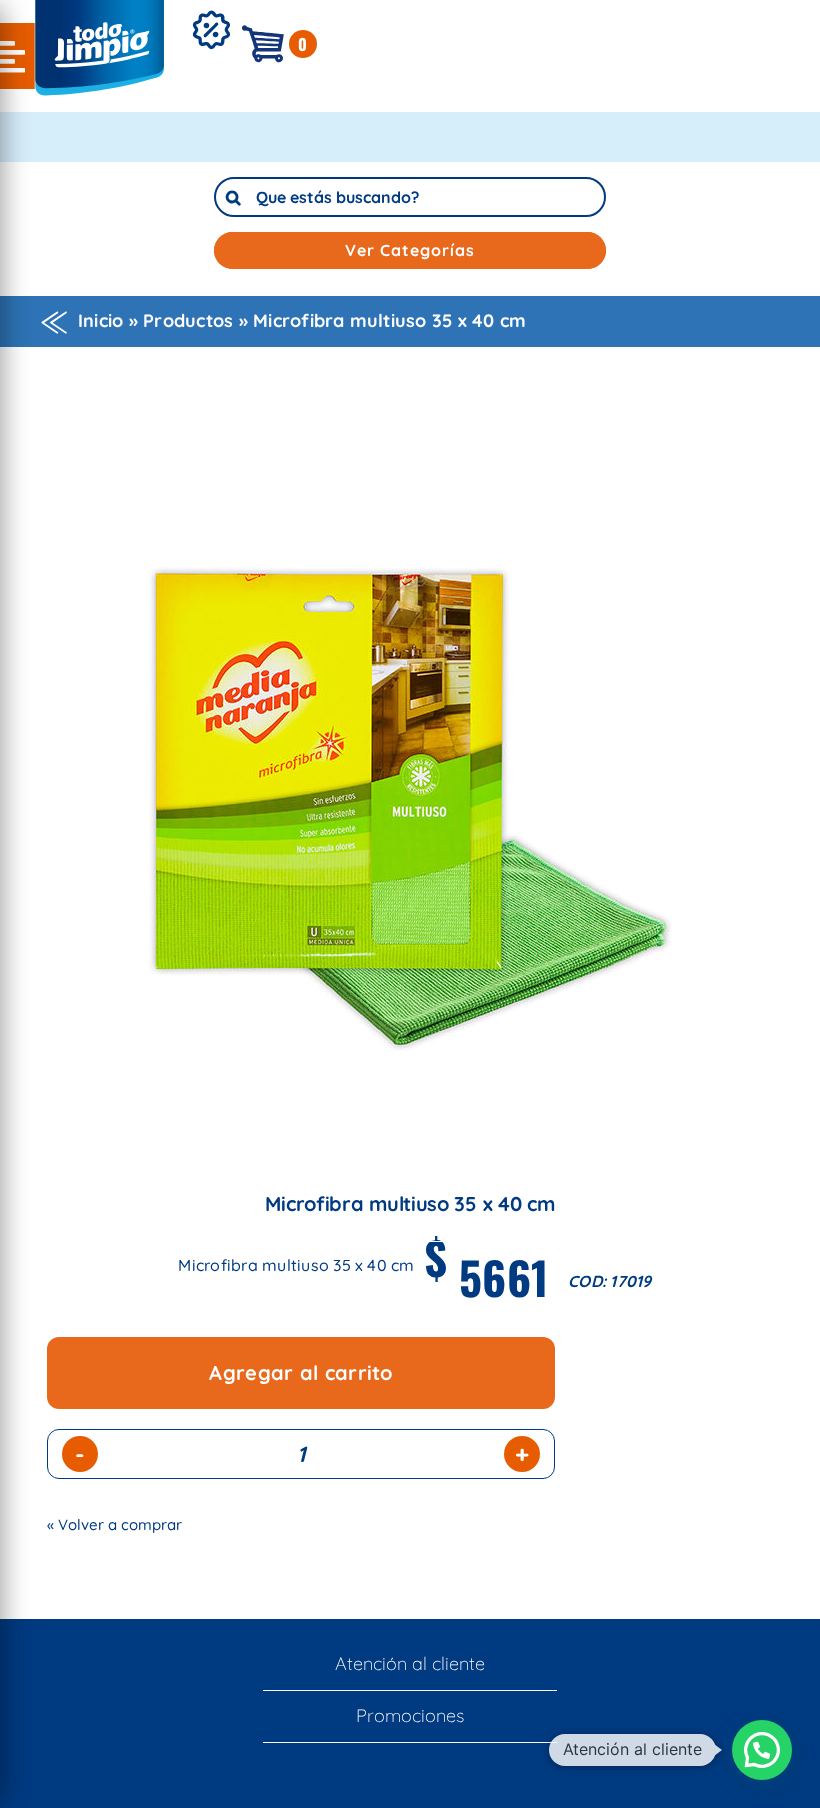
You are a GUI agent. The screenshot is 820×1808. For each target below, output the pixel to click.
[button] (762, 1750)
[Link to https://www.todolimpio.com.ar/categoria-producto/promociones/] (211, 61)
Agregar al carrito (300, 1372)
